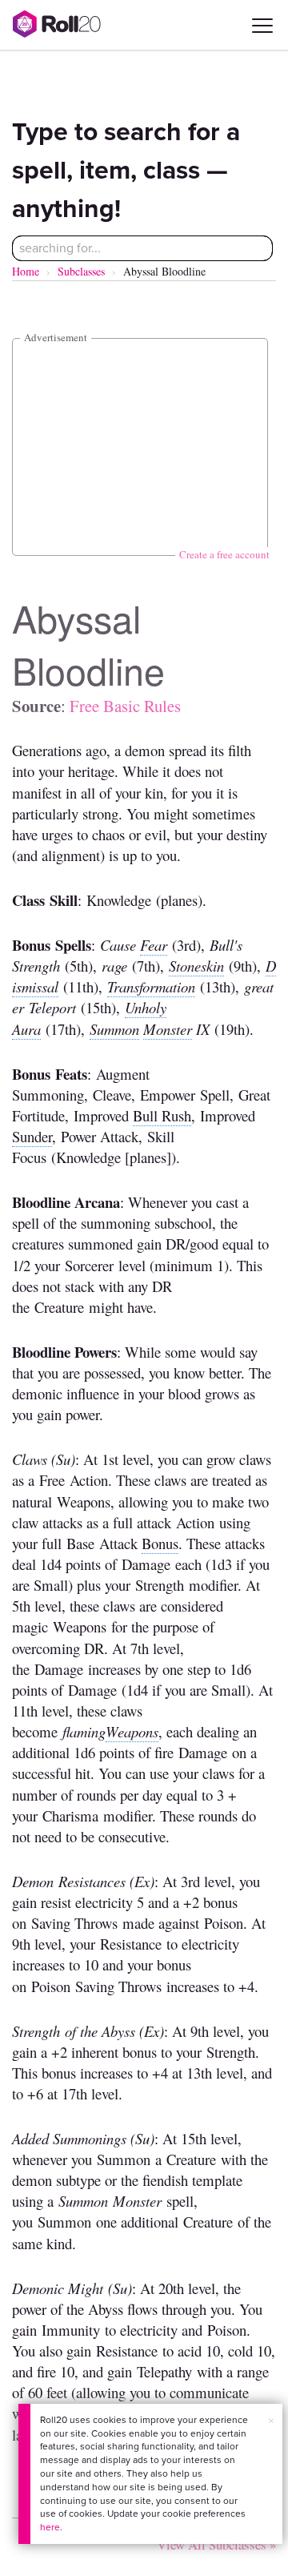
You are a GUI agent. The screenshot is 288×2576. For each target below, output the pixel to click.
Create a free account (224, 554)
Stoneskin (196, 966)
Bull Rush (162, 1115)
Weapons (132, 1731)
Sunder (32, 1136)
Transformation (151, 986)
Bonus (160, 1543)
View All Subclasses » (216, 2544)
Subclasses (81, 271)
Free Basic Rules (125, 706)
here (50, 2527)
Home (26, 271)
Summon (114, 1029)
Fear (154, 945)
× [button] (271, 2421)
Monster (168, 1029)
